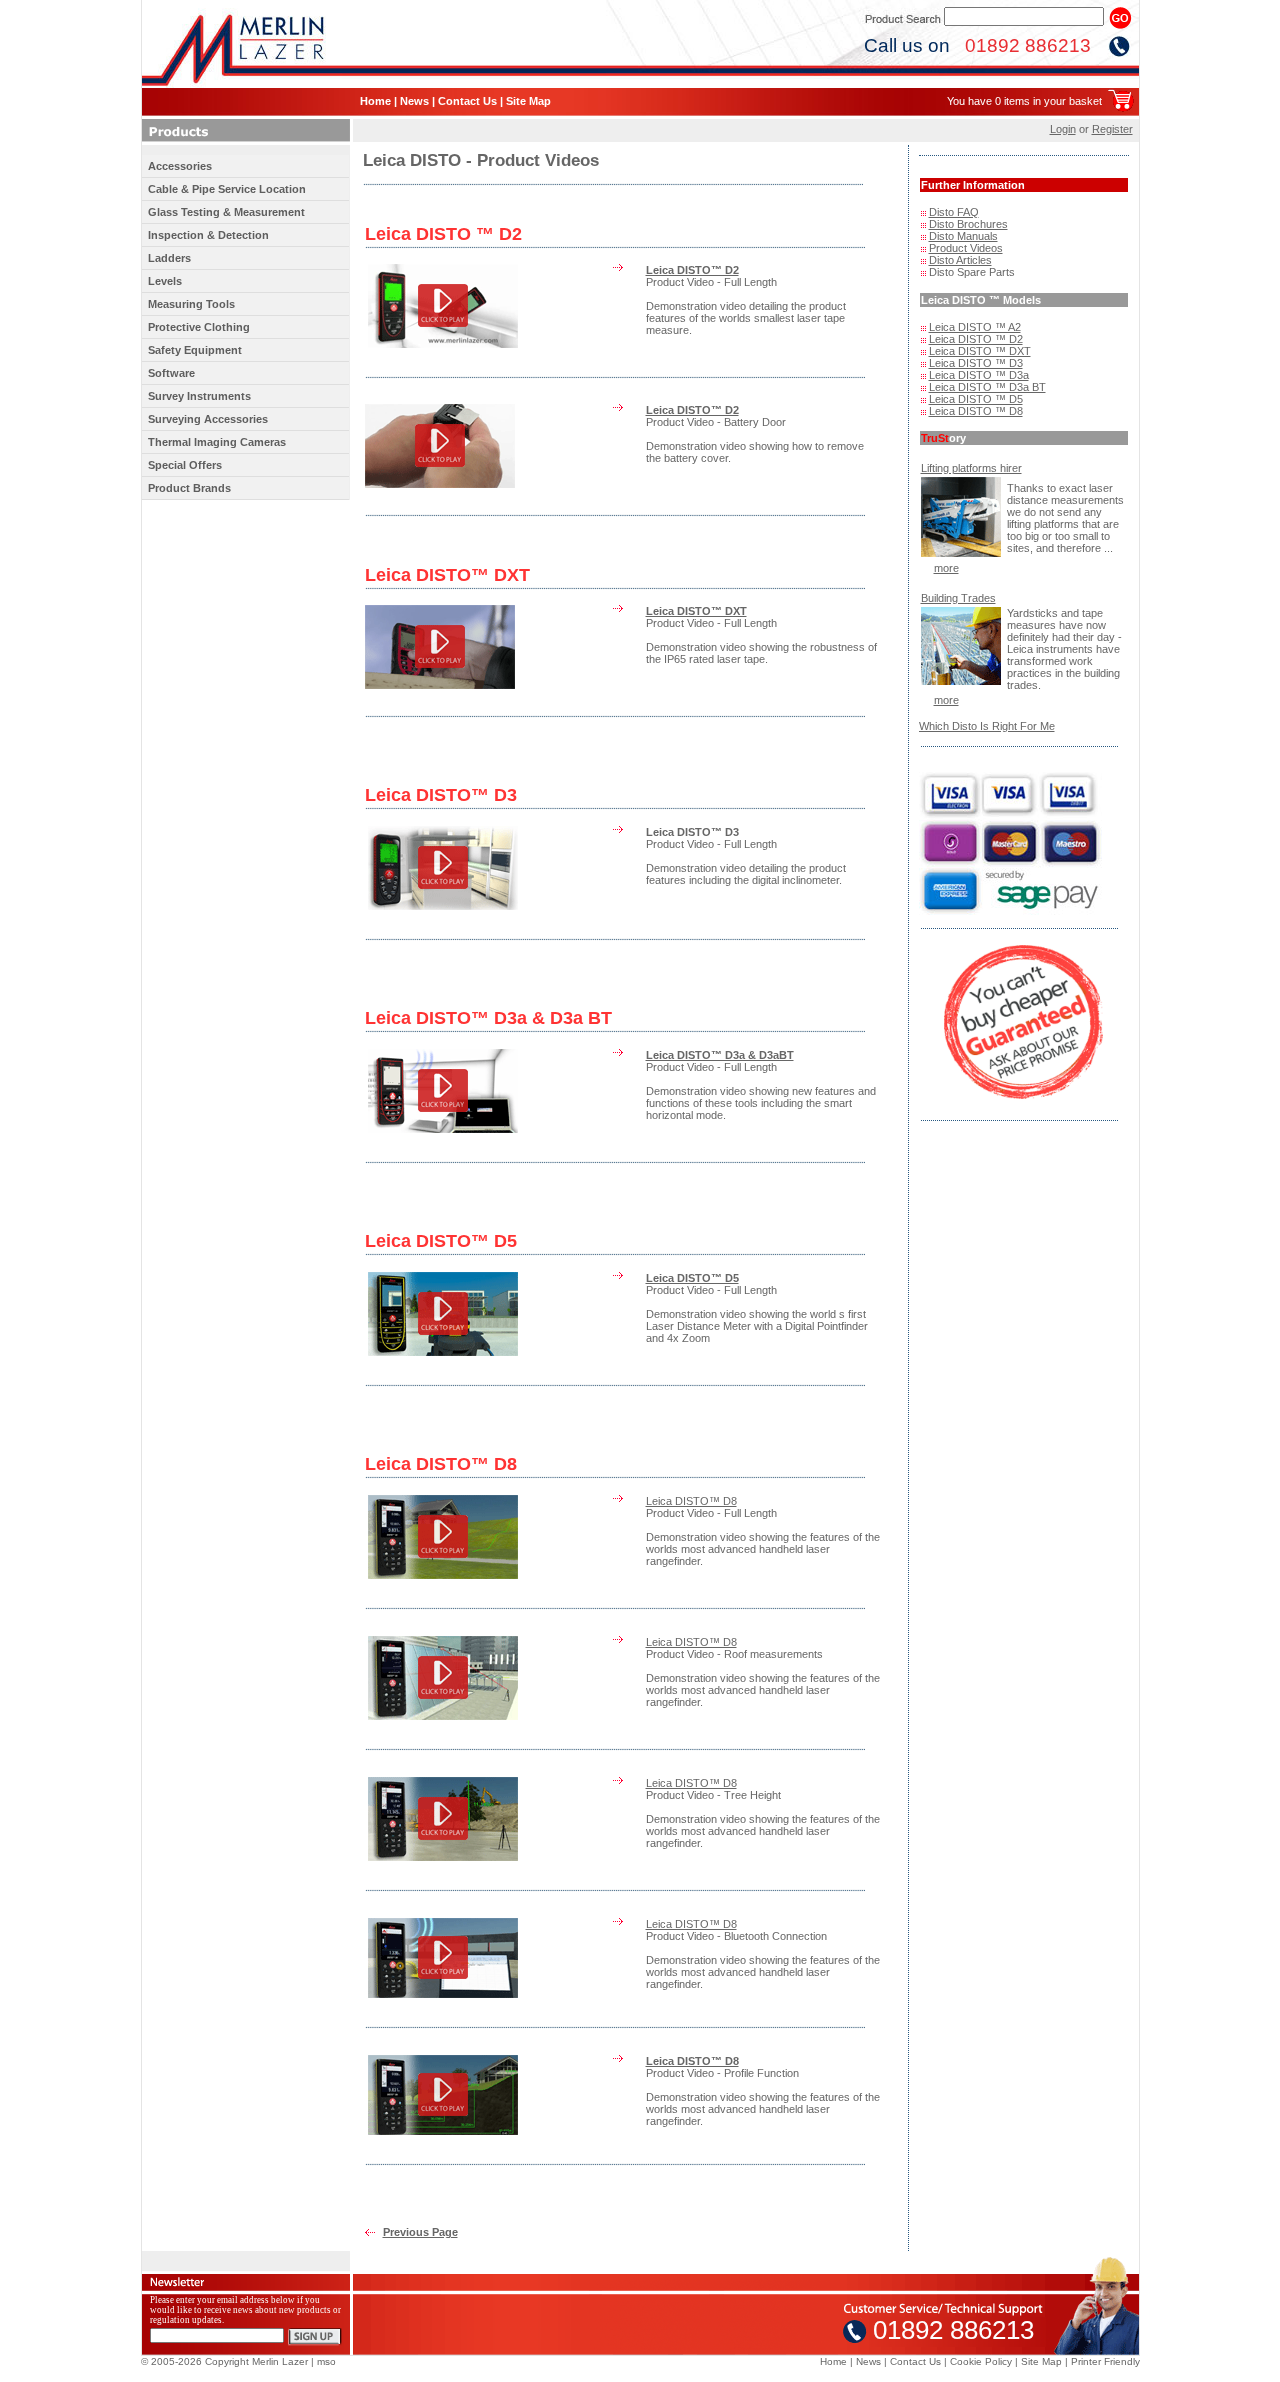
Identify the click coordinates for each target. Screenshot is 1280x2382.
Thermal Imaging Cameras (217, 442)
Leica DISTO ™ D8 (976, 411)
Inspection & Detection (208, 235)
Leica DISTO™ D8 (691, 1501)
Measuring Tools (191, 304)
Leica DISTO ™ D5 (976, 399)
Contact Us (467, 101)
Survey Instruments (199, 396)
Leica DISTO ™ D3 (976, 363)
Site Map (528, 101)
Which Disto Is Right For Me (987, 726)
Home (375, 101)
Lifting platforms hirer (971, 468)
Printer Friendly (1105, 2361)
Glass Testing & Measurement (226, 212)
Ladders (169, 258)
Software (171, 373)
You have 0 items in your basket (1024, 101)
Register (1112, 129)
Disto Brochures (968, 224)
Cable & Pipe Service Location (227, 189)
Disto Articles (960, 260)
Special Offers (185, 465)
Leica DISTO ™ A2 (975, 327)
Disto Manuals (963, 236)
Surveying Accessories (208, 419)
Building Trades (958, 598)
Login (1063, 129)
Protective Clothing (199, 327)
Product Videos (966, 248)
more (946, 568)
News (414, 101)
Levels (165, 281)
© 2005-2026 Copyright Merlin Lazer (224, 2361)
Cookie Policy (981, 2361)
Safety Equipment (195, 350)
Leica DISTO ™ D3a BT (987, 387)
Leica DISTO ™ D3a (979, 375)
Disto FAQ (954, 212)
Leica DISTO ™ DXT (980, 351)
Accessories (180, 166)
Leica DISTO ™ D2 (976, 339)
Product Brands (189, 488)
